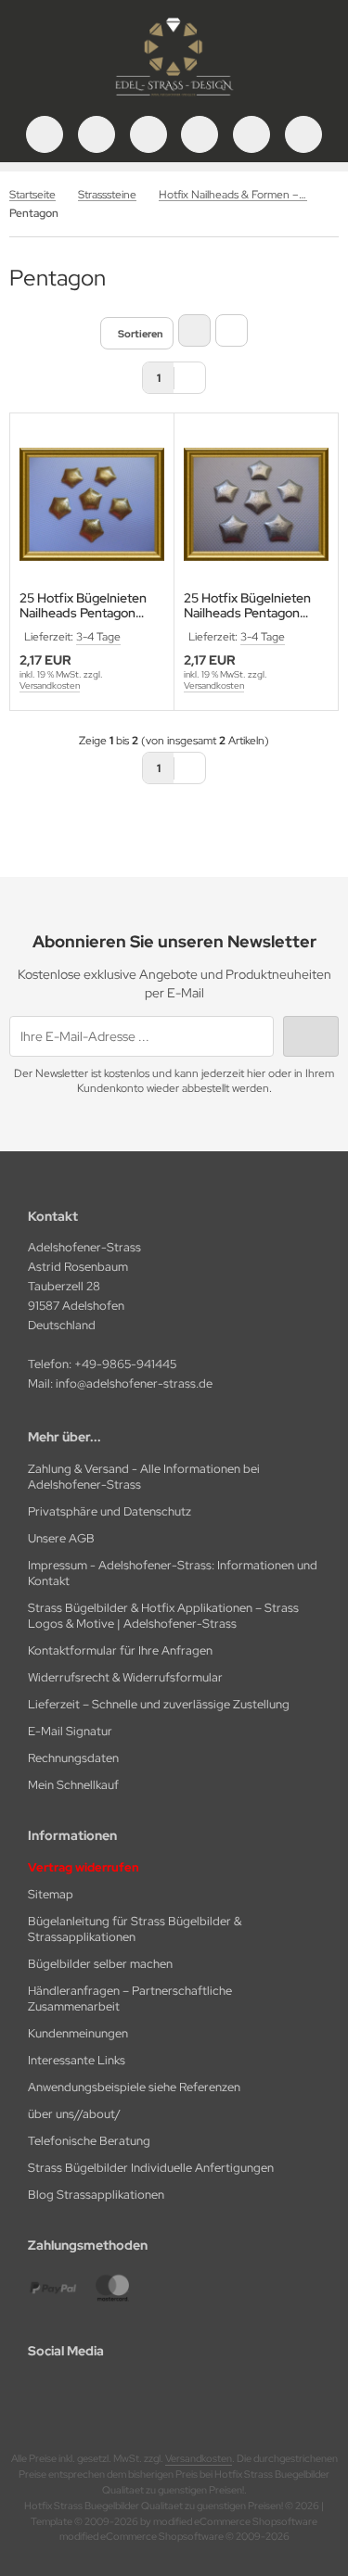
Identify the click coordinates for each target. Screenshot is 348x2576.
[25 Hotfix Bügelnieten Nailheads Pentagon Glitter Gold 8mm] (92, 504)
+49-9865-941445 (125, 1364)
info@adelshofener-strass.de (134, 1383)
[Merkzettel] (200, 134)
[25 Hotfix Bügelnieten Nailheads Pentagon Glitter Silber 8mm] (256, 504)
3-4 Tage (98, 637)
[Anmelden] (148, 134)
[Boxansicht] (194, 330)
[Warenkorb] (251, 134)
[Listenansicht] (232, 330)
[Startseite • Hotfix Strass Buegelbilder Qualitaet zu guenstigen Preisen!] (174, 97)
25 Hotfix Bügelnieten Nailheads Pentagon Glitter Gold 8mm (83, 605)
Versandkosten (50, 685)
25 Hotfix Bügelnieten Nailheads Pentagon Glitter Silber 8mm (247, 605)
